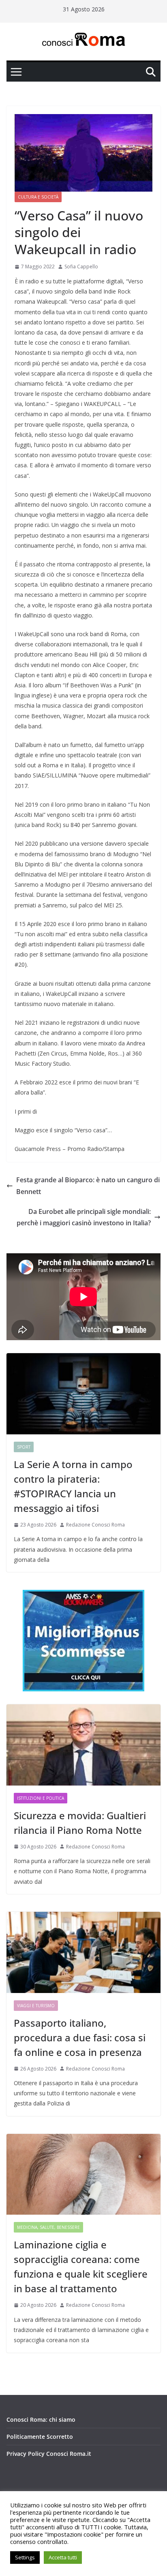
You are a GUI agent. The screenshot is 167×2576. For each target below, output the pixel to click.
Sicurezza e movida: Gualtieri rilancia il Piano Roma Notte (80, 1823)
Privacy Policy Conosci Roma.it (49, 2454)
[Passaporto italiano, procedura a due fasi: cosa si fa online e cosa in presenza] (83, 1952)
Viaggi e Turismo (36, 2006)
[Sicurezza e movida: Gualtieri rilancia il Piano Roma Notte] (83, 1745)
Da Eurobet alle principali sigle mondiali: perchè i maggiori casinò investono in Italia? (84, 1217)
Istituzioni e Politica (41, 1798)
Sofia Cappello (81, 267)
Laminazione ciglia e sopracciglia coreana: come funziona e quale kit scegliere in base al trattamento (81, 2266)
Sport (24, 1447)
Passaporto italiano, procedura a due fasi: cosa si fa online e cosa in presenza (80, 2037)
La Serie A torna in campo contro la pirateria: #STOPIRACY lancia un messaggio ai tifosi (73, 1486)
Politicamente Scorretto (40, 2437)
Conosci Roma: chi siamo (41, 2419)
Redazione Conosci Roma (95, 1525)
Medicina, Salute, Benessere (48, 2227)
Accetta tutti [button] (63, 2557)
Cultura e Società (38, 197)
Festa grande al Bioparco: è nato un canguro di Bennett (88, 1186)
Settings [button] (25, 2557)
